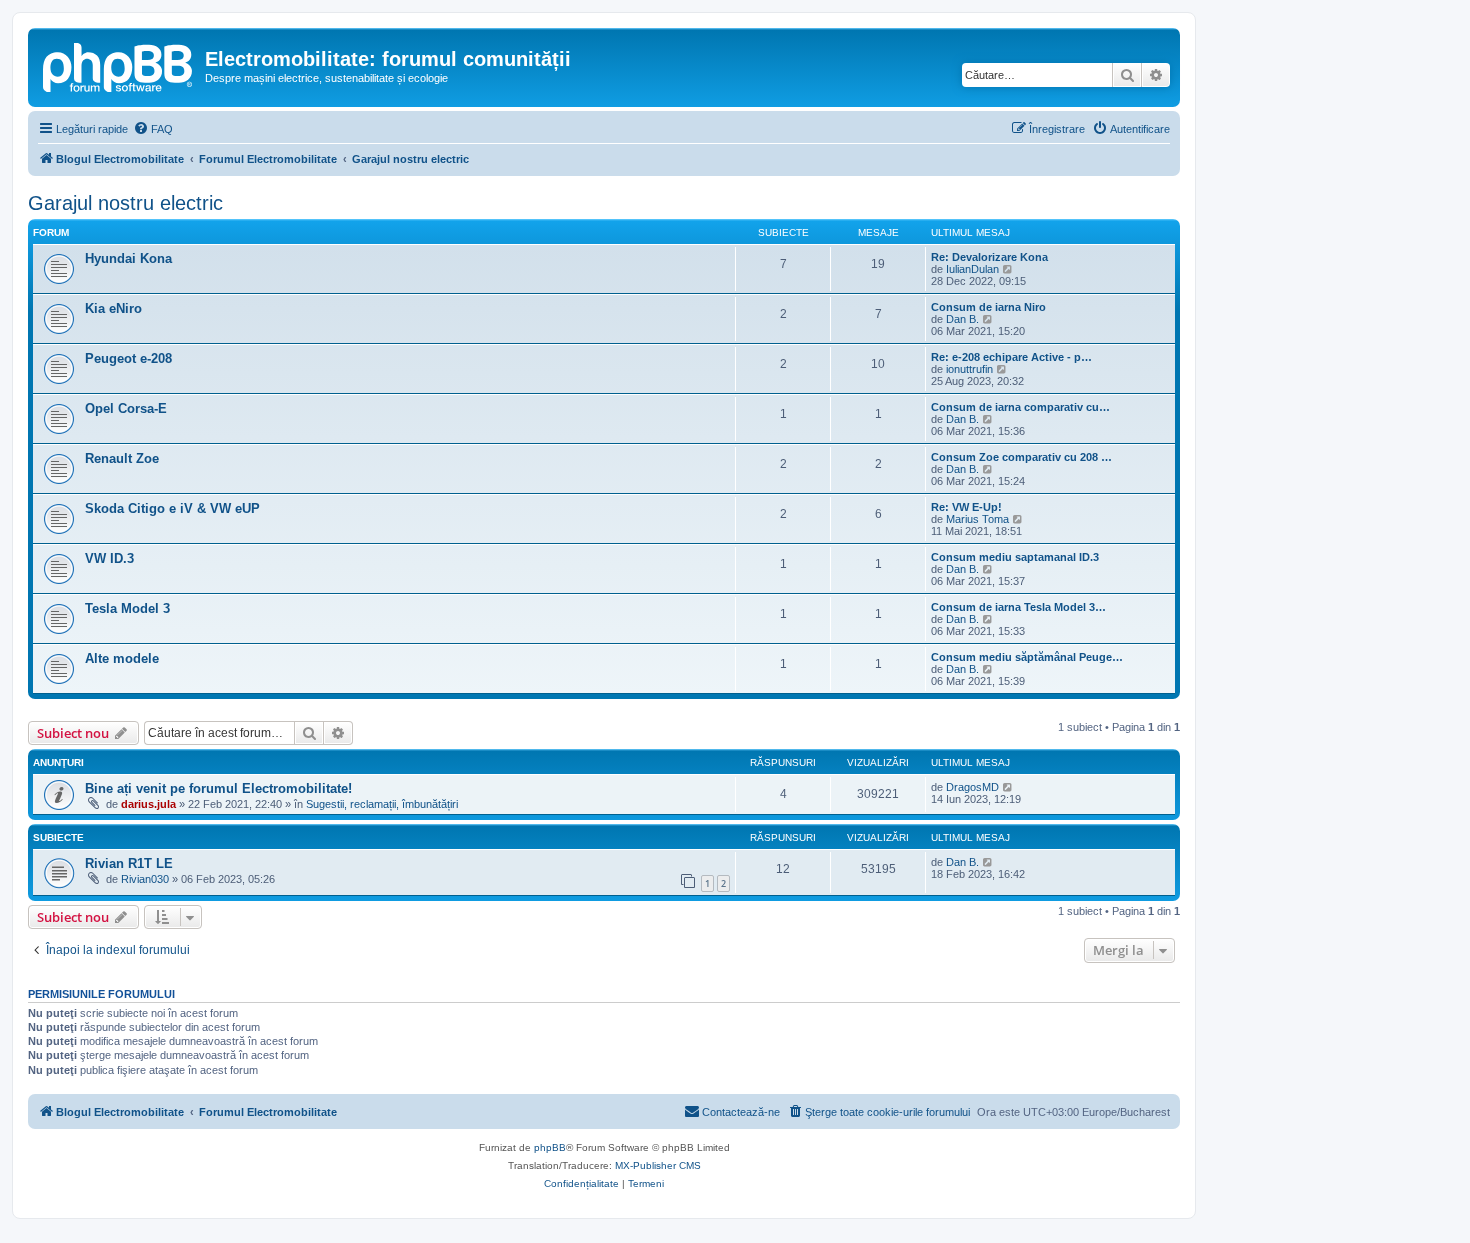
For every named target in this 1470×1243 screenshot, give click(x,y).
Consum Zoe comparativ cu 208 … (1021, 457)
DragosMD (972, 787)
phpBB (550, 1147)
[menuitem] (153, 129)
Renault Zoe (122, 458)
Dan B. (962, 319)
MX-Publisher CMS (658, 1165)
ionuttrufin (969, 369)
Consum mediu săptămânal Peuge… (1027, 657)
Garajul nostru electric (125, 203)
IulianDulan (972, 269)
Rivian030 (145, 879)
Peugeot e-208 (128, 358)
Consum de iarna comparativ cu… (1020, 407)
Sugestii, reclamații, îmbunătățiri (382, 804)
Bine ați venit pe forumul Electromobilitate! (218, 788)
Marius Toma (977, 519)
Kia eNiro (113, 308)
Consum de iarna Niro (988, 307)
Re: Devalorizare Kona (989, 257)
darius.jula (148, 804)
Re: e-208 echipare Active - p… (1011, 357)
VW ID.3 (109, 558)
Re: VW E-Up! (966, 507)
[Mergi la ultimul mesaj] (1008, 787)
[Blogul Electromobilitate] (119, 65)
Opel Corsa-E (126, 408)
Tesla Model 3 (127, 608)
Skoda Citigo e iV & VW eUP (172, 508)
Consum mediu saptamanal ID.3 (1015, 557)
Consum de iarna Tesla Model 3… (1018, 607)
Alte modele (122, 658)
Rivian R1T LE (129, 863)
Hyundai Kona (128, 258)
